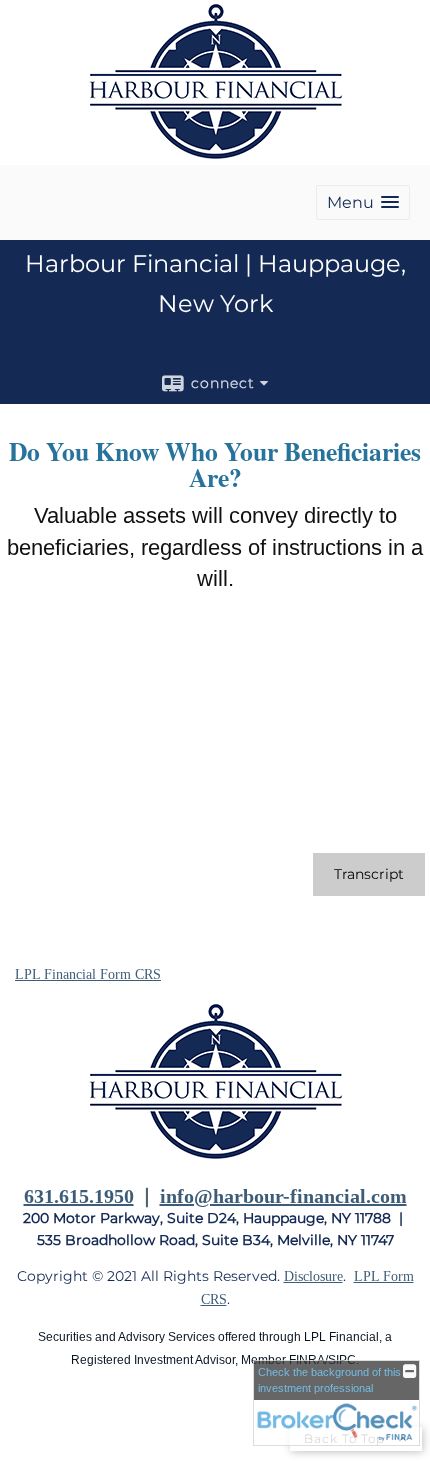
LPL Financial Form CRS (88, 974)
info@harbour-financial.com (283, 1196)
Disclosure (313, 1276)
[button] (363, 202)
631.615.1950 (79, 1196)
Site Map (40, 1422)
